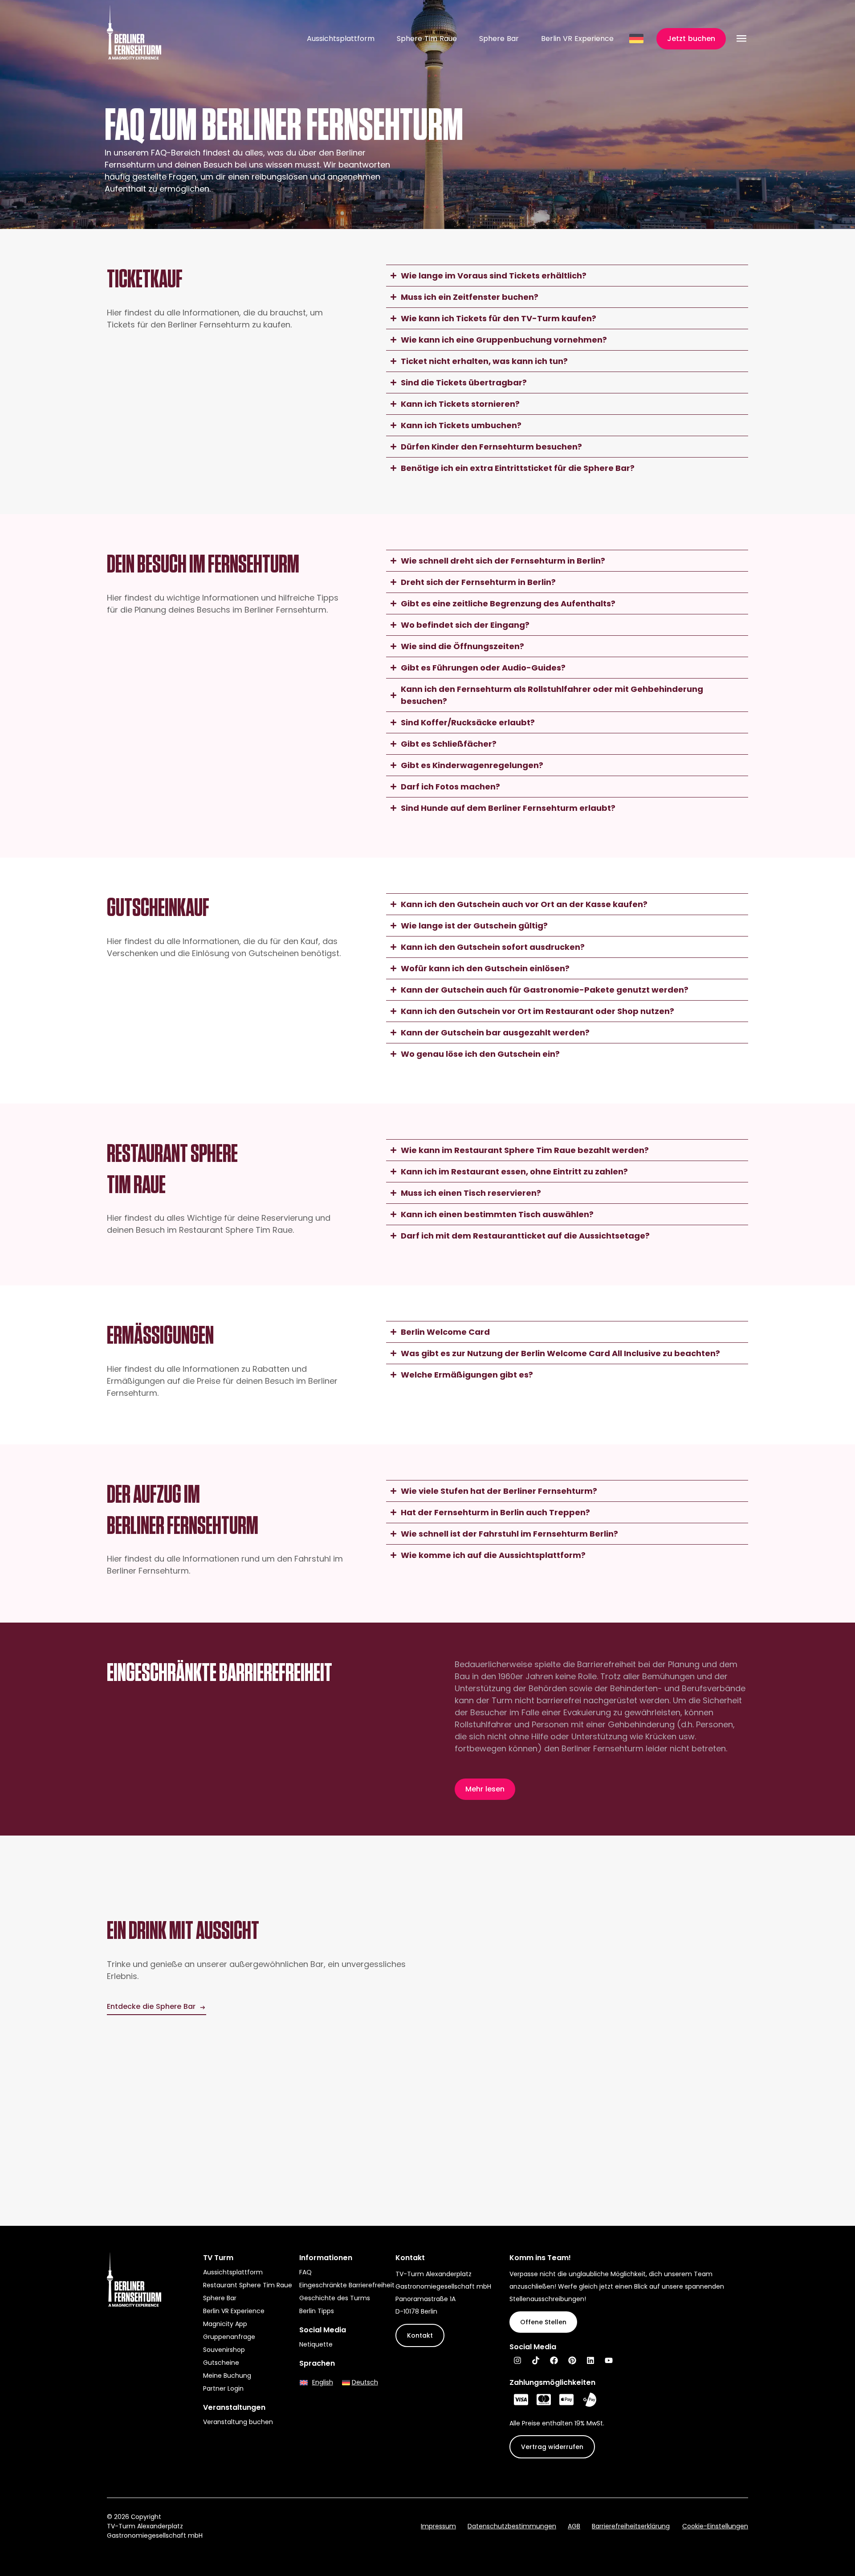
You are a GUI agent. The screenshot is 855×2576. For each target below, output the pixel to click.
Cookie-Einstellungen (715, 2526)
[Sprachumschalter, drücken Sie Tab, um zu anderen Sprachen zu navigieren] (637, 39)
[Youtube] (609, 2360)
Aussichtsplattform (341, 39)
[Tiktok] (536, 2360)
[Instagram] (517, 2360)
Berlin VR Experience (577, 39)
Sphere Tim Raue (427, 39)
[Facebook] (554, 2360)
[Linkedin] (590, 2360)
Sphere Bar (499, 39)
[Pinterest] (572, 2360)
